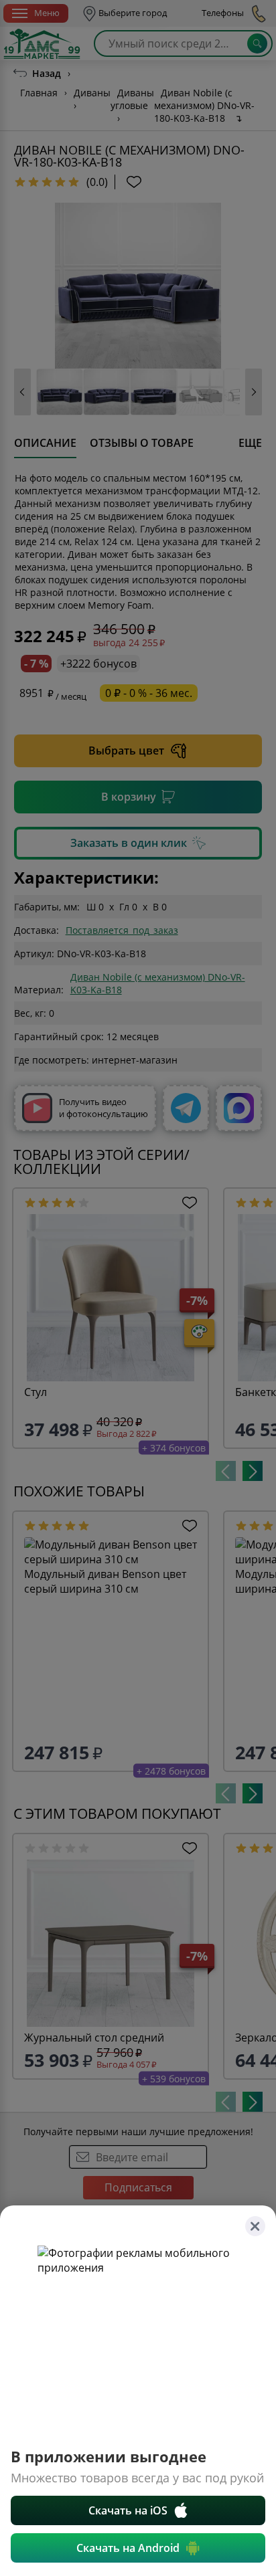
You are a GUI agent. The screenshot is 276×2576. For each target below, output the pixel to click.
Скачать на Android (128, 2548)
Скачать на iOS (128, 2510)
